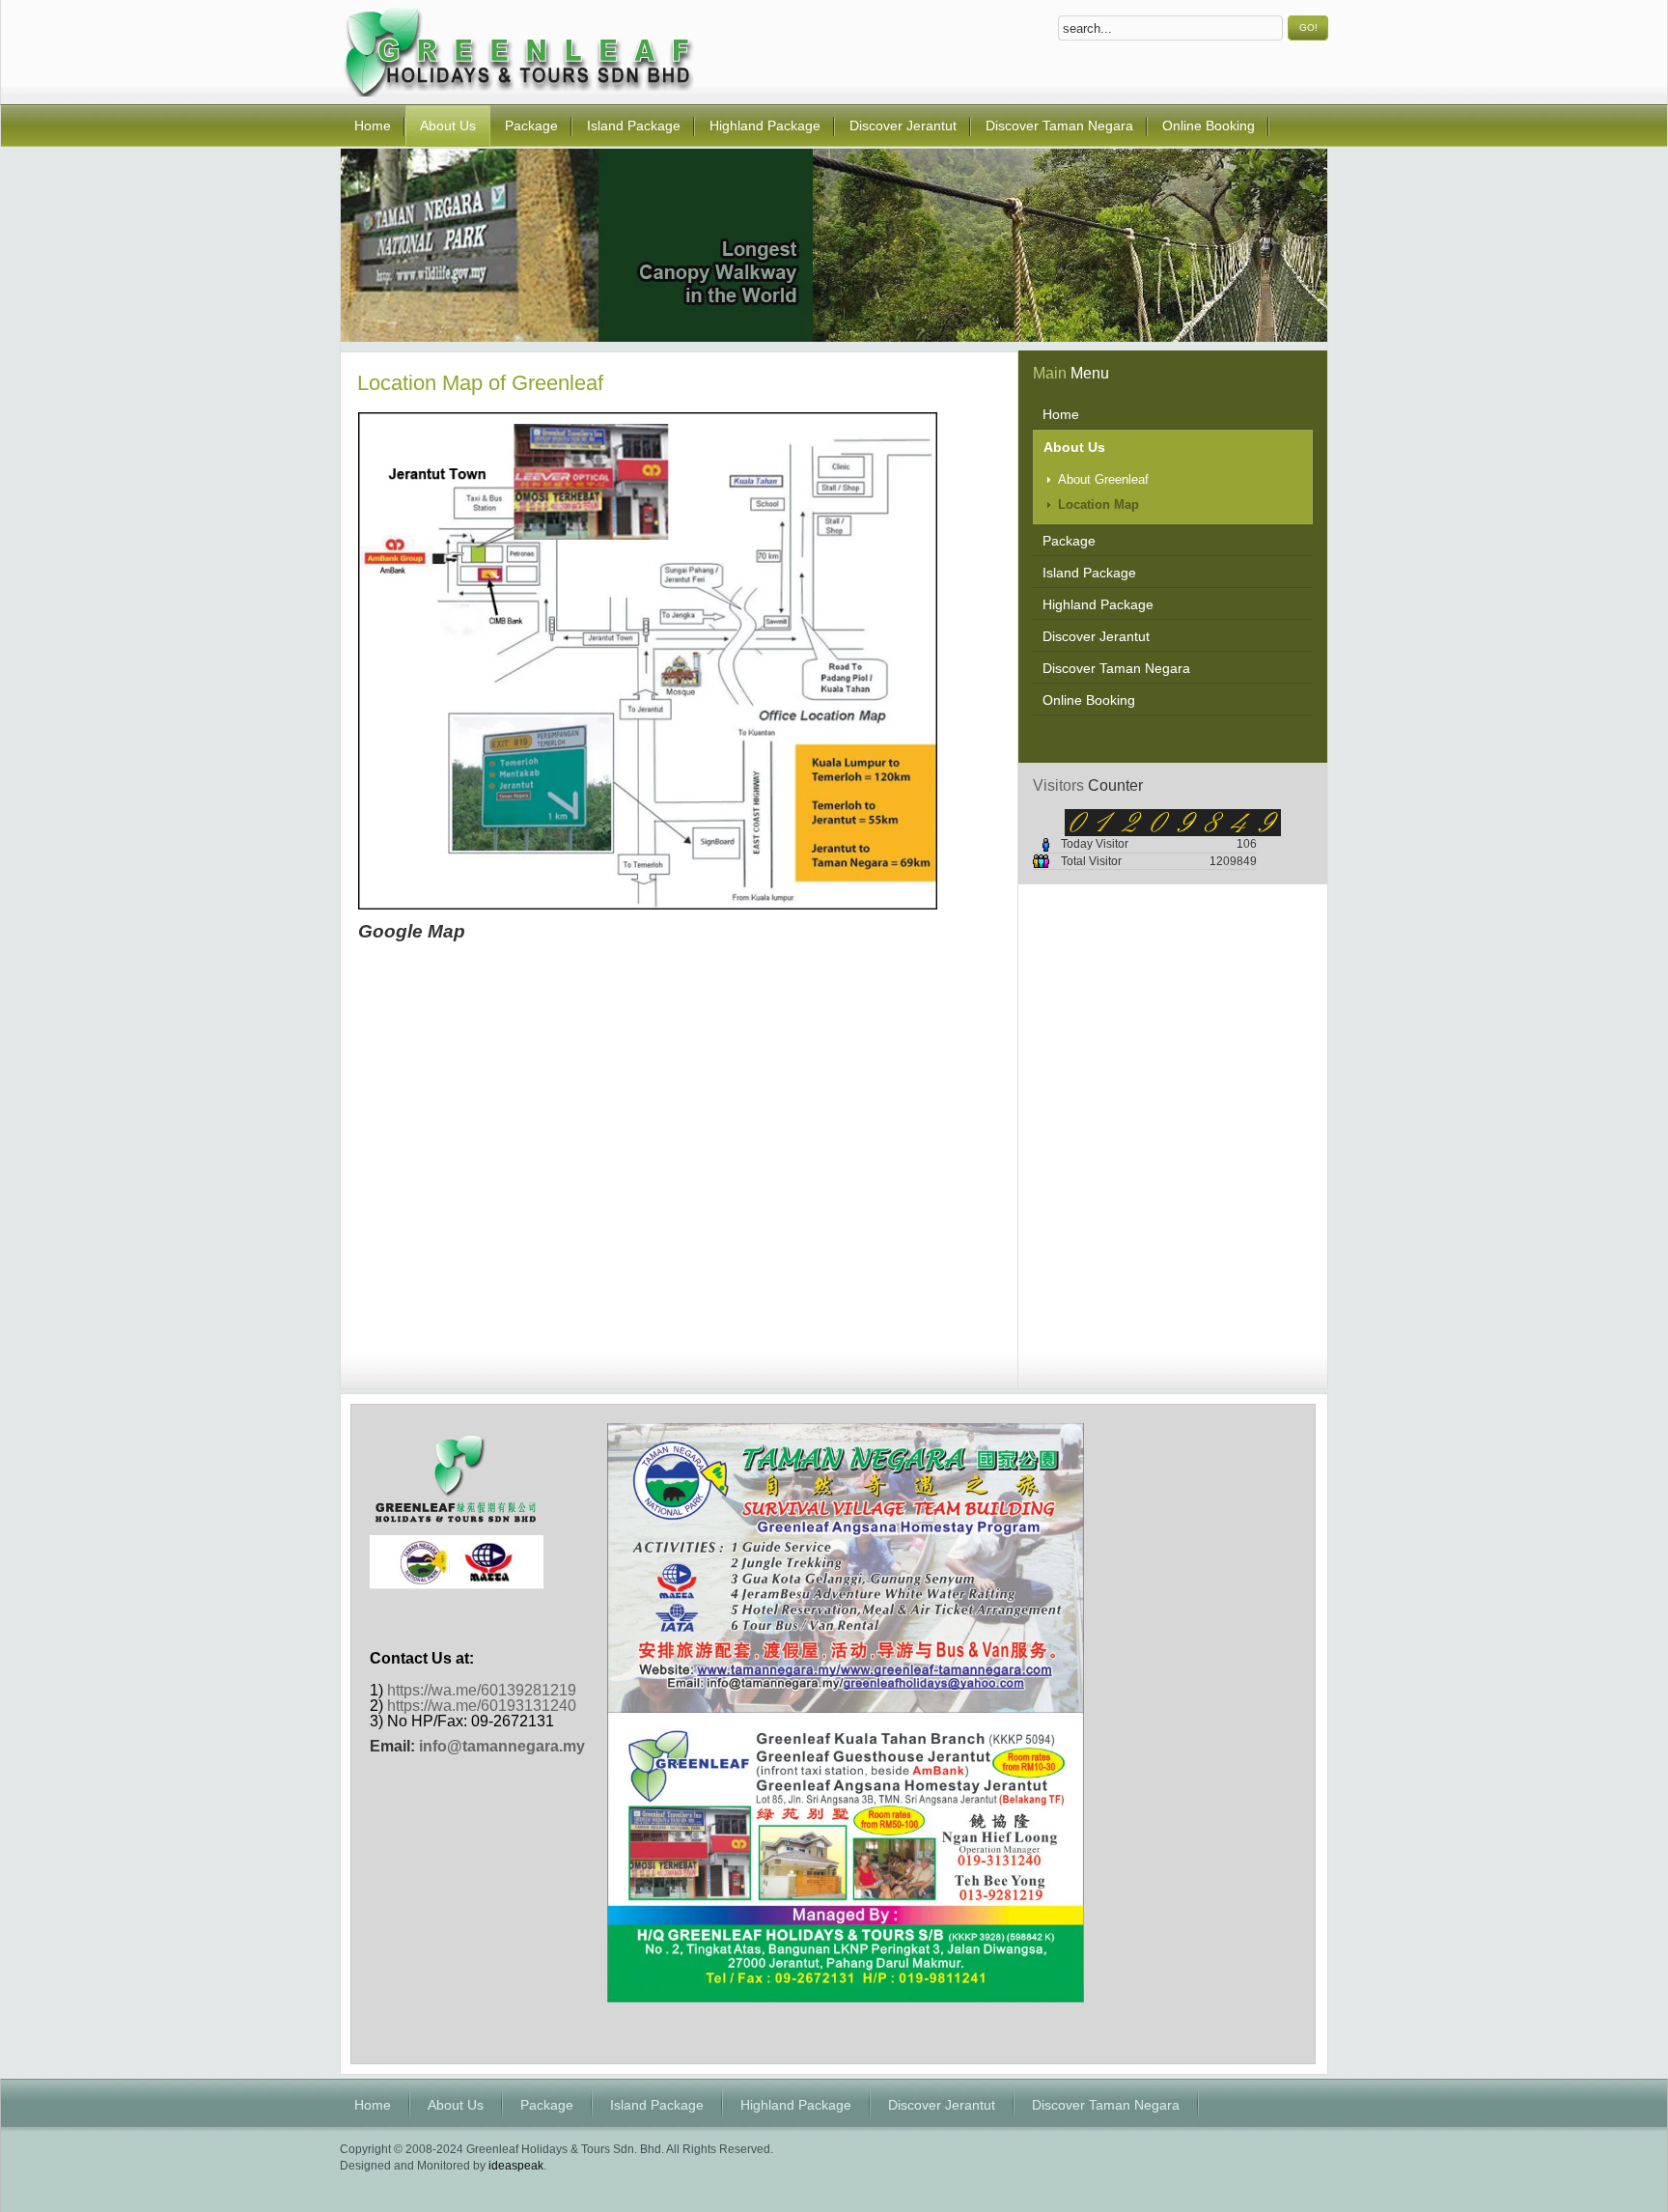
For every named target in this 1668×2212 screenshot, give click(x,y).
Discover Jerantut (942, 2105)
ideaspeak (516, 2166)
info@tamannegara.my (502, 1746)
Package (547, 2105)
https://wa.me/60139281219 (482, 1690)
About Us (456, 2105)
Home (373, 2105)
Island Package (657, 2105)
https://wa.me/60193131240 (482, 1706)
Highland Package (796, 2105)
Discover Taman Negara (1106, 2105)
